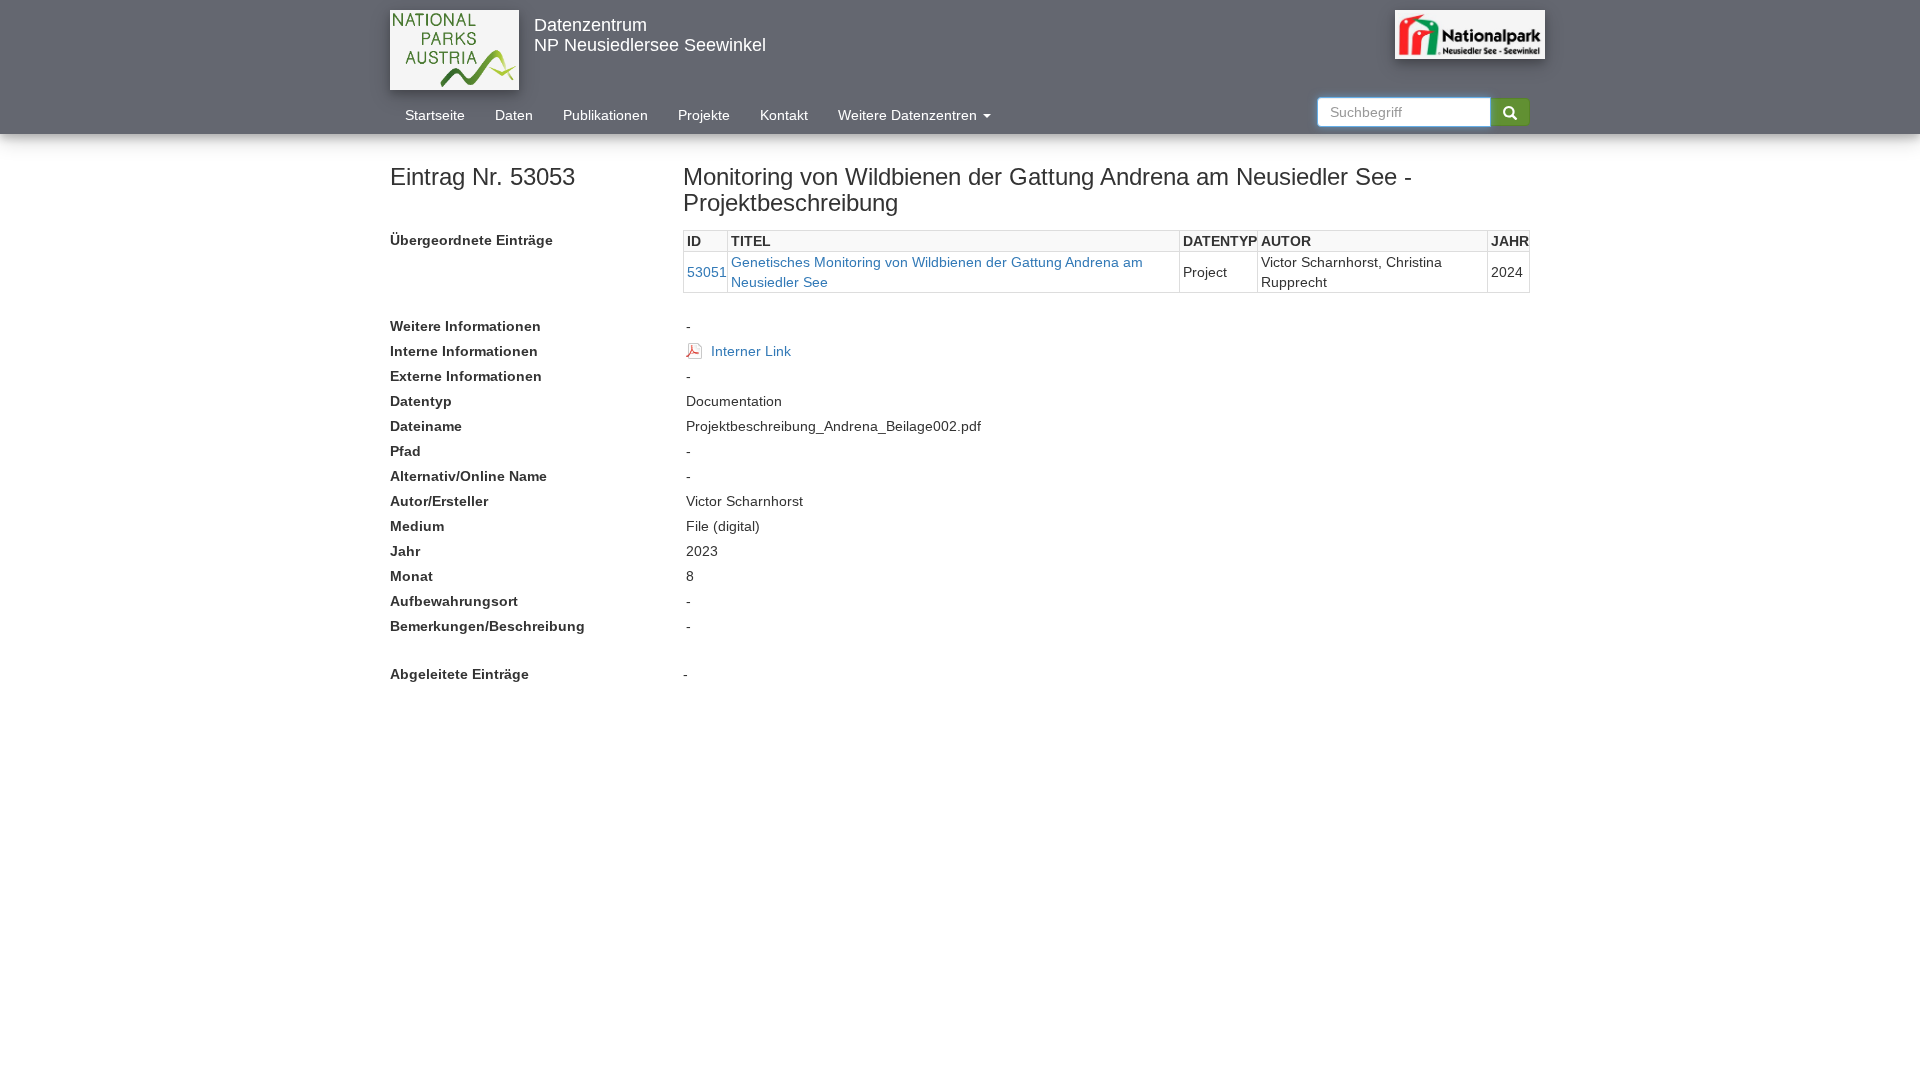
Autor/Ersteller (439, 501)
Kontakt (784, 115)
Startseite (435, 115)
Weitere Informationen (465, 326)
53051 (707, 272)
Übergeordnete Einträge (471, 240)
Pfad (405, 451)
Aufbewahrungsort (454, 601)
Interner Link (751, 351)
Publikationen (605, 115)
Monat (411, 576)
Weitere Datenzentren (909, 115)
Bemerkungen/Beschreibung (487, 626)
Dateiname (426, 426)
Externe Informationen (466, 376)
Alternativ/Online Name (468, 476)
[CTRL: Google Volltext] (1510, 112)
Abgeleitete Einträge (459, 674)
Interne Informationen (464, 351)
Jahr (405, 551)
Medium (417, 526)
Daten (514, 115)
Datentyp (421, 401)
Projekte (704, 115)
